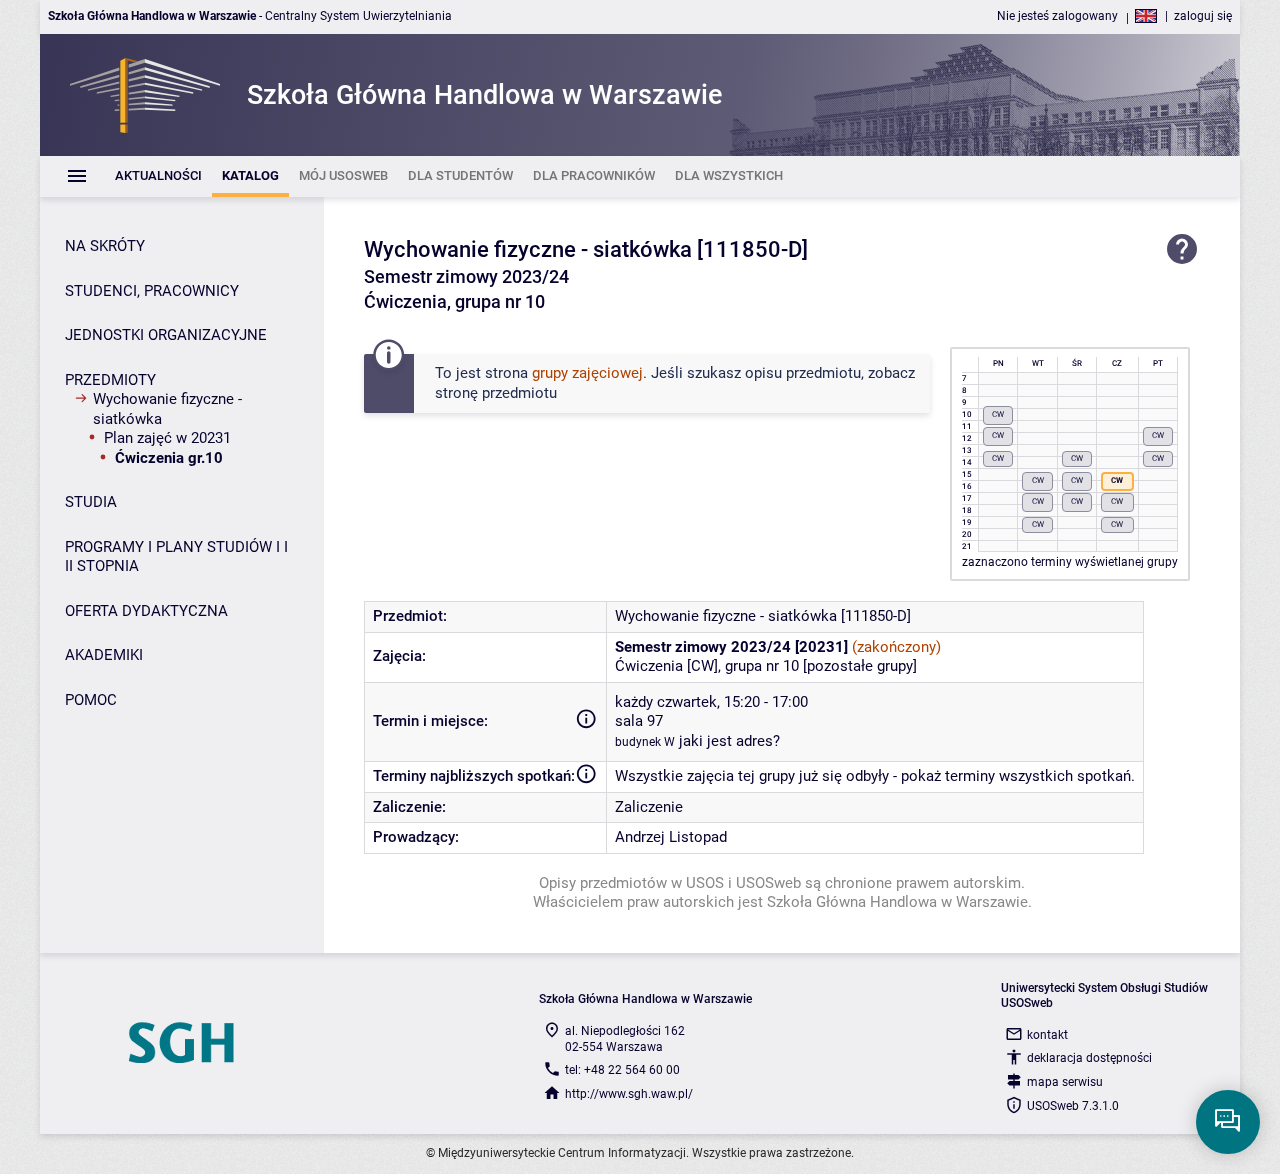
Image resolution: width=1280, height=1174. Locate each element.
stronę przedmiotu (496, 393)
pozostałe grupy (860, 666)
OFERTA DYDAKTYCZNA (146, 611)
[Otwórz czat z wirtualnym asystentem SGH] (1228, 1122)
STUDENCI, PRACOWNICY (152, 291)
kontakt (1047, 1035)
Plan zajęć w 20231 (167, 438)
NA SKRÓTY (105, 246)
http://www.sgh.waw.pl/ (629, 1094)
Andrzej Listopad (671, 837)
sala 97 (639, 721)
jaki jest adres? (729, 741)
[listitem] (158, 176)
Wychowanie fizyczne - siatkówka (167, 409)
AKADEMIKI (104, 655)
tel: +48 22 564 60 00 (622, 1070)
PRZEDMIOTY (110, 380)
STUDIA (91, 502)
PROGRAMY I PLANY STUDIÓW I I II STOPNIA (176, 557)
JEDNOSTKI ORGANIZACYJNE (166, 335)
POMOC (91, 700)
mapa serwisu (1065, 1082)
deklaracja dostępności (1089, 1058)
